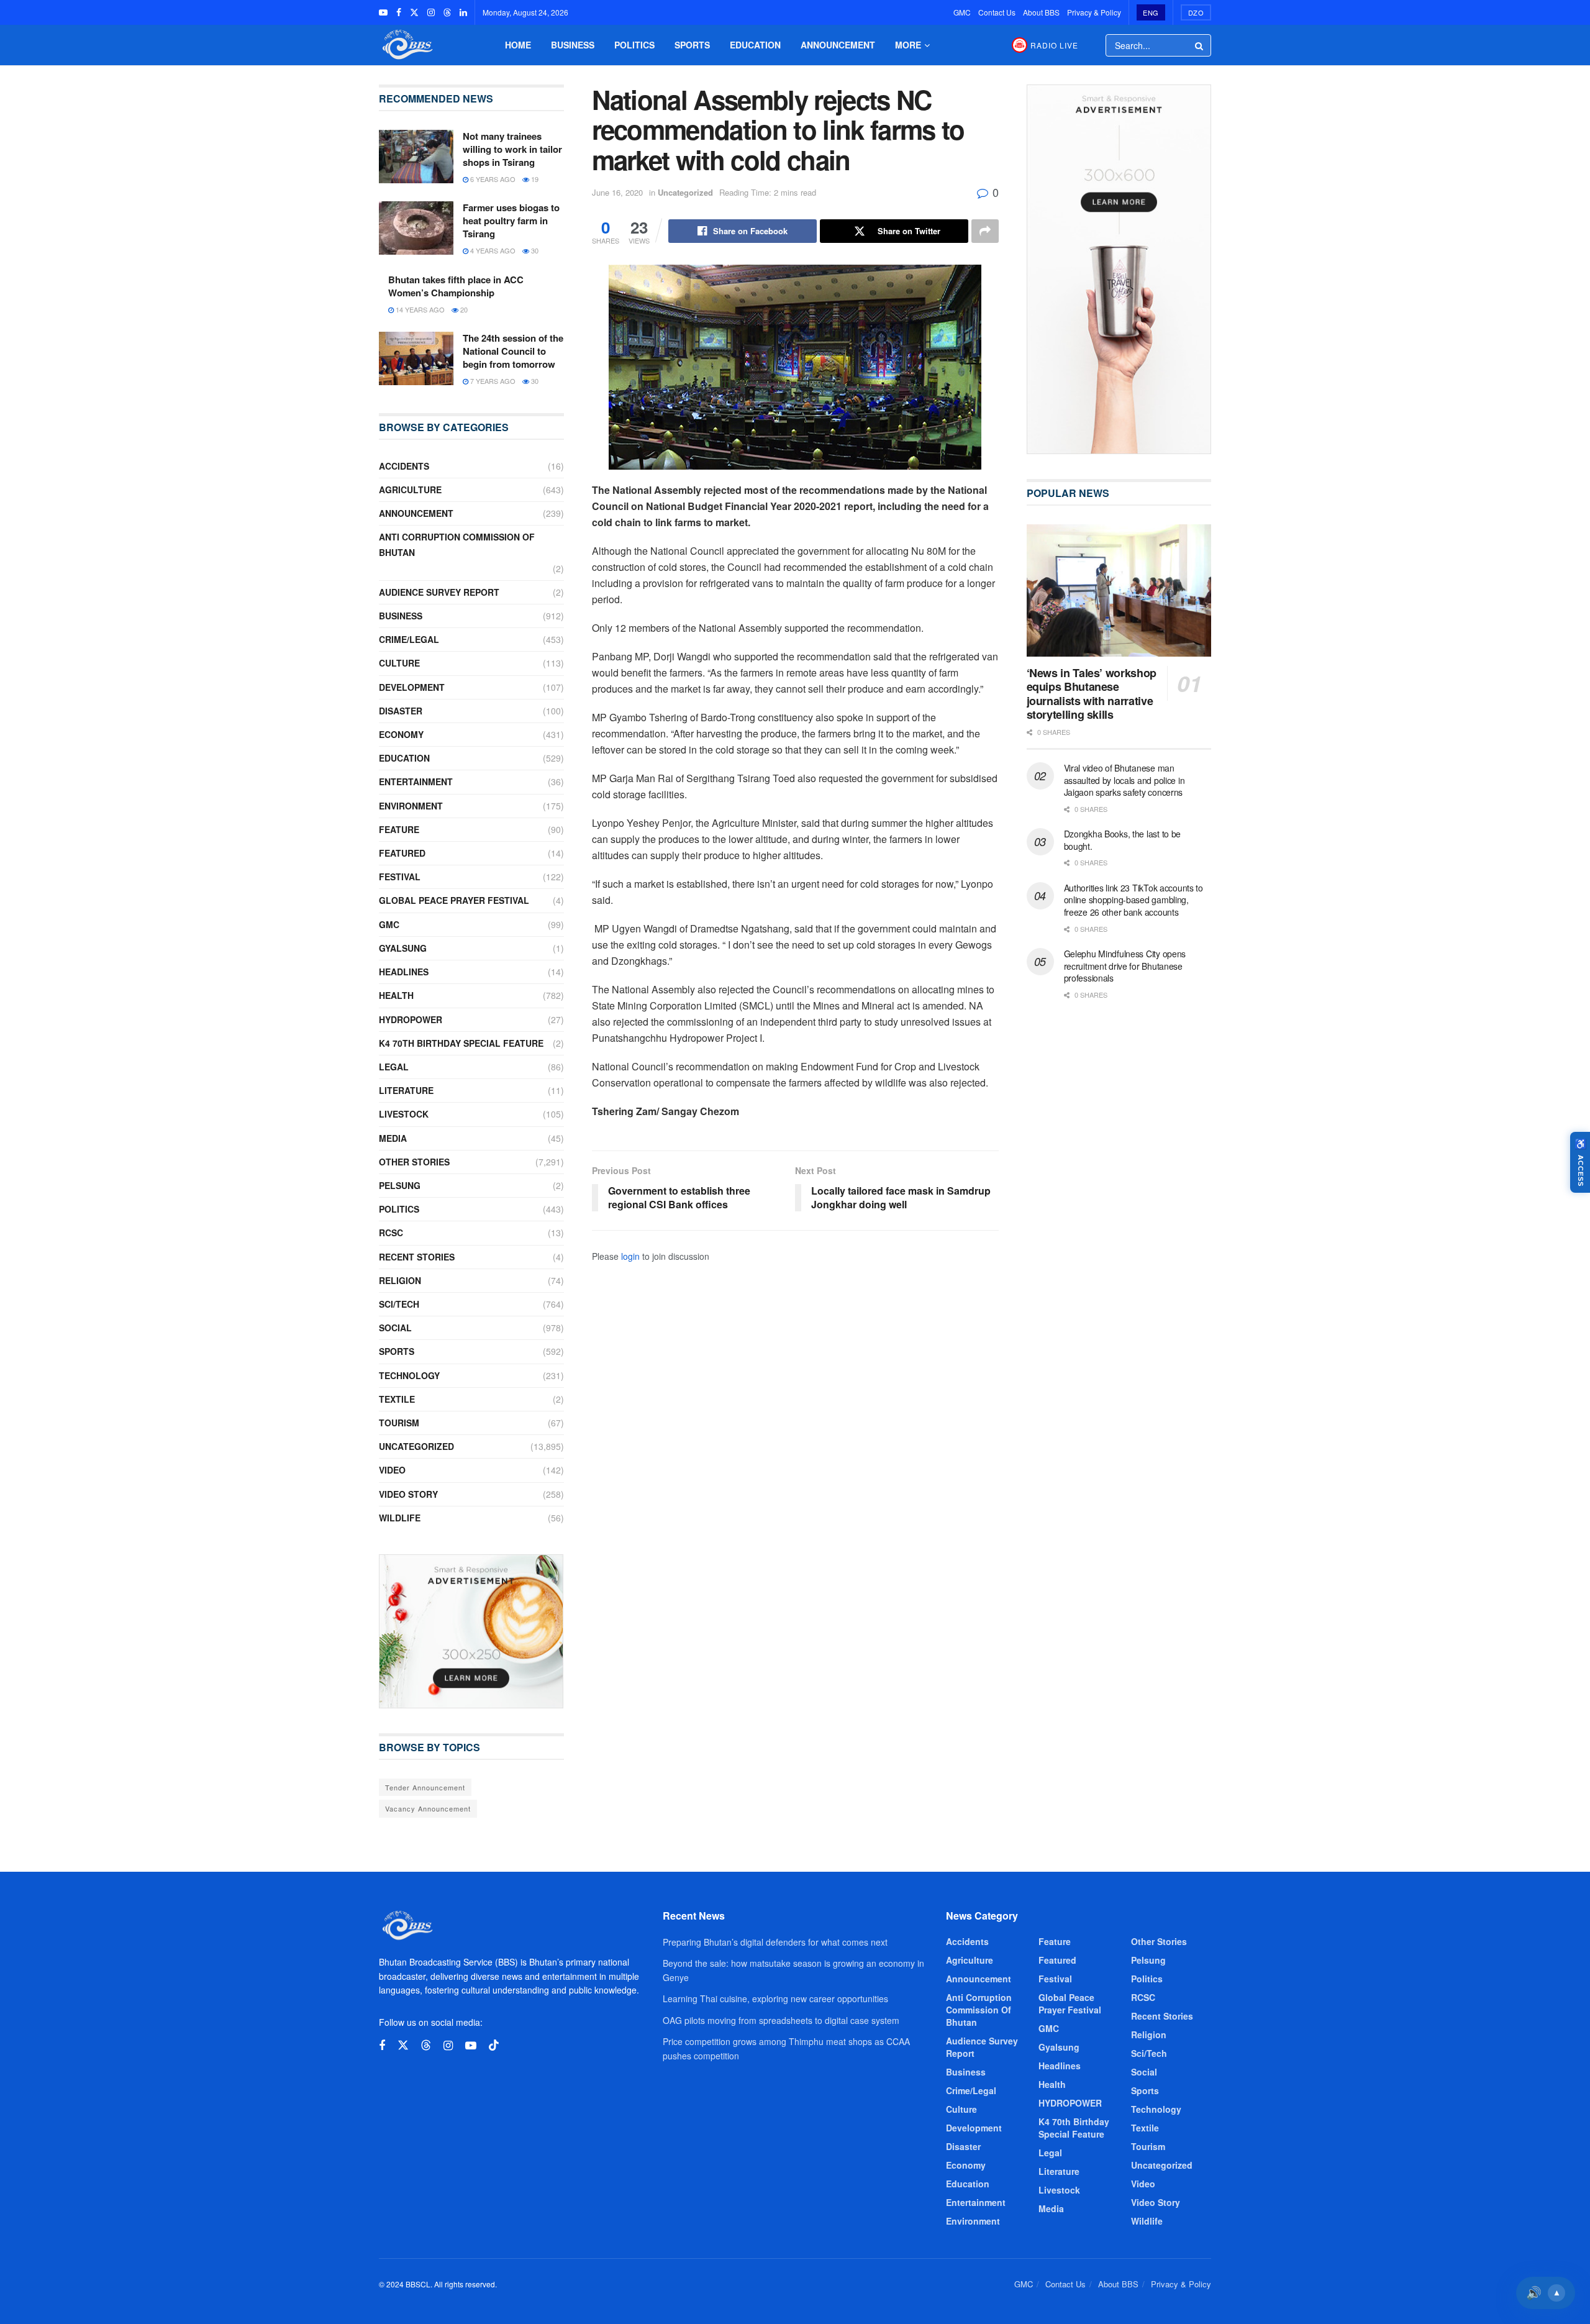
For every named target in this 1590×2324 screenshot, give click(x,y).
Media (393, 1138)
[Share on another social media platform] (985, 231)
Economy (401, 734)
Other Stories (414, 1162)
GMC (962, 12)
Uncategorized (685, 192)
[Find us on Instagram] (431, 12)
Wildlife (400, 1518)
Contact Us (997, 12)
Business (573, 45)
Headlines (404, 972)
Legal (394, 1067)
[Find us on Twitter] (414, 12)
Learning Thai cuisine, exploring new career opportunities (775, 1998)
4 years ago (492, 250)
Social (395, 1328)
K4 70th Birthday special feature (461, 1043)
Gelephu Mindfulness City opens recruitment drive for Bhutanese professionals (1125, 966)
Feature (399, 829)
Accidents (404, 466)
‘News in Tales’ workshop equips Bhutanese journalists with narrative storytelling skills (1092, 694)
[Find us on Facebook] (399, 12)
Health (396, 995)
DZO (1196, 12)
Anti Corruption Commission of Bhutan (457, 545)
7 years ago (492, 381)
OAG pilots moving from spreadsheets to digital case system (781, 2020)
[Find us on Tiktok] (494, 2045)
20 (463, 309)
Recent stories (417, 1257)
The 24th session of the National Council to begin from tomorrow (513, 351)
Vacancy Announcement (428, 1808)
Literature (406, 1090)
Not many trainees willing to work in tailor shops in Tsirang (512, 149)
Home (518, 45)
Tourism (399, 1423)
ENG (1151, 12)
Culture (399, 663)
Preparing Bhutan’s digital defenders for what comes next (775, 1942)
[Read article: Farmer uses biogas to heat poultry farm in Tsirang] (416, 228)
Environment (411, 806)
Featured (402, 853)
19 (534, 179)
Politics (634, 45)
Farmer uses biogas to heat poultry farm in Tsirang (511, 221)
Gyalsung (403, 948)
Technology (409, 1375)
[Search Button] (1200, 45)
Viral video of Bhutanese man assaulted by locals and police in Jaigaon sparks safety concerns (1124, 780)
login (630, 1256)
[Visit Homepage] (406, 45)
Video (392, 1470)
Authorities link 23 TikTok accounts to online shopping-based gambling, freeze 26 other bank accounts (1133, 900)
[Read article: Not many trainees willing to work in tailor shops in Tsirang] (416, 157)
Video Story (408, 1494)
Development (412, 687)
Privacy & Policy (1094, 12)
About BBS (1041, 12)
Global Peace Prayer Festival (454, 900)
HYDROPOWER (411, 1019)
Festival (400, 877)
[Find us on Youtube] (383, 12)
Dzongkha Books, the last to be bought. (1123, 840)
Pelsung (400, 1185)
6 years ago (492, 179)
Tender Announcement (425, 1787)
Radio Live (1054, 45)
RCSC (391, 1233)
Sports (692, 45)
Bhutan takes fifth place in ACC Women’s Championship (456, 286)
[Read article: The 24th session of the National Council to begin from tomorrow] (416, 358)
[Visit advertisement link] (471, 1631)
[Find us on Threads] (447, 12)
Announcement (838, 45)
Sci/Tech (399, 1304)
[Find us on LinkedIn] (463, 12)
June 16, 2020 (617, 192)
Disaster (401, 711)
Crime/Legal (409, 639)
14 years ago (419, 309)
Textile (397, 1399)
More (908, 45)
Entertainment (416, 782)
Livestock (404, 1114)
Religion (400, 1280)
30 (534, 250)
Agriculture (410, 490)
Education (755, 45)
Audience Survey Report (439, 592)
